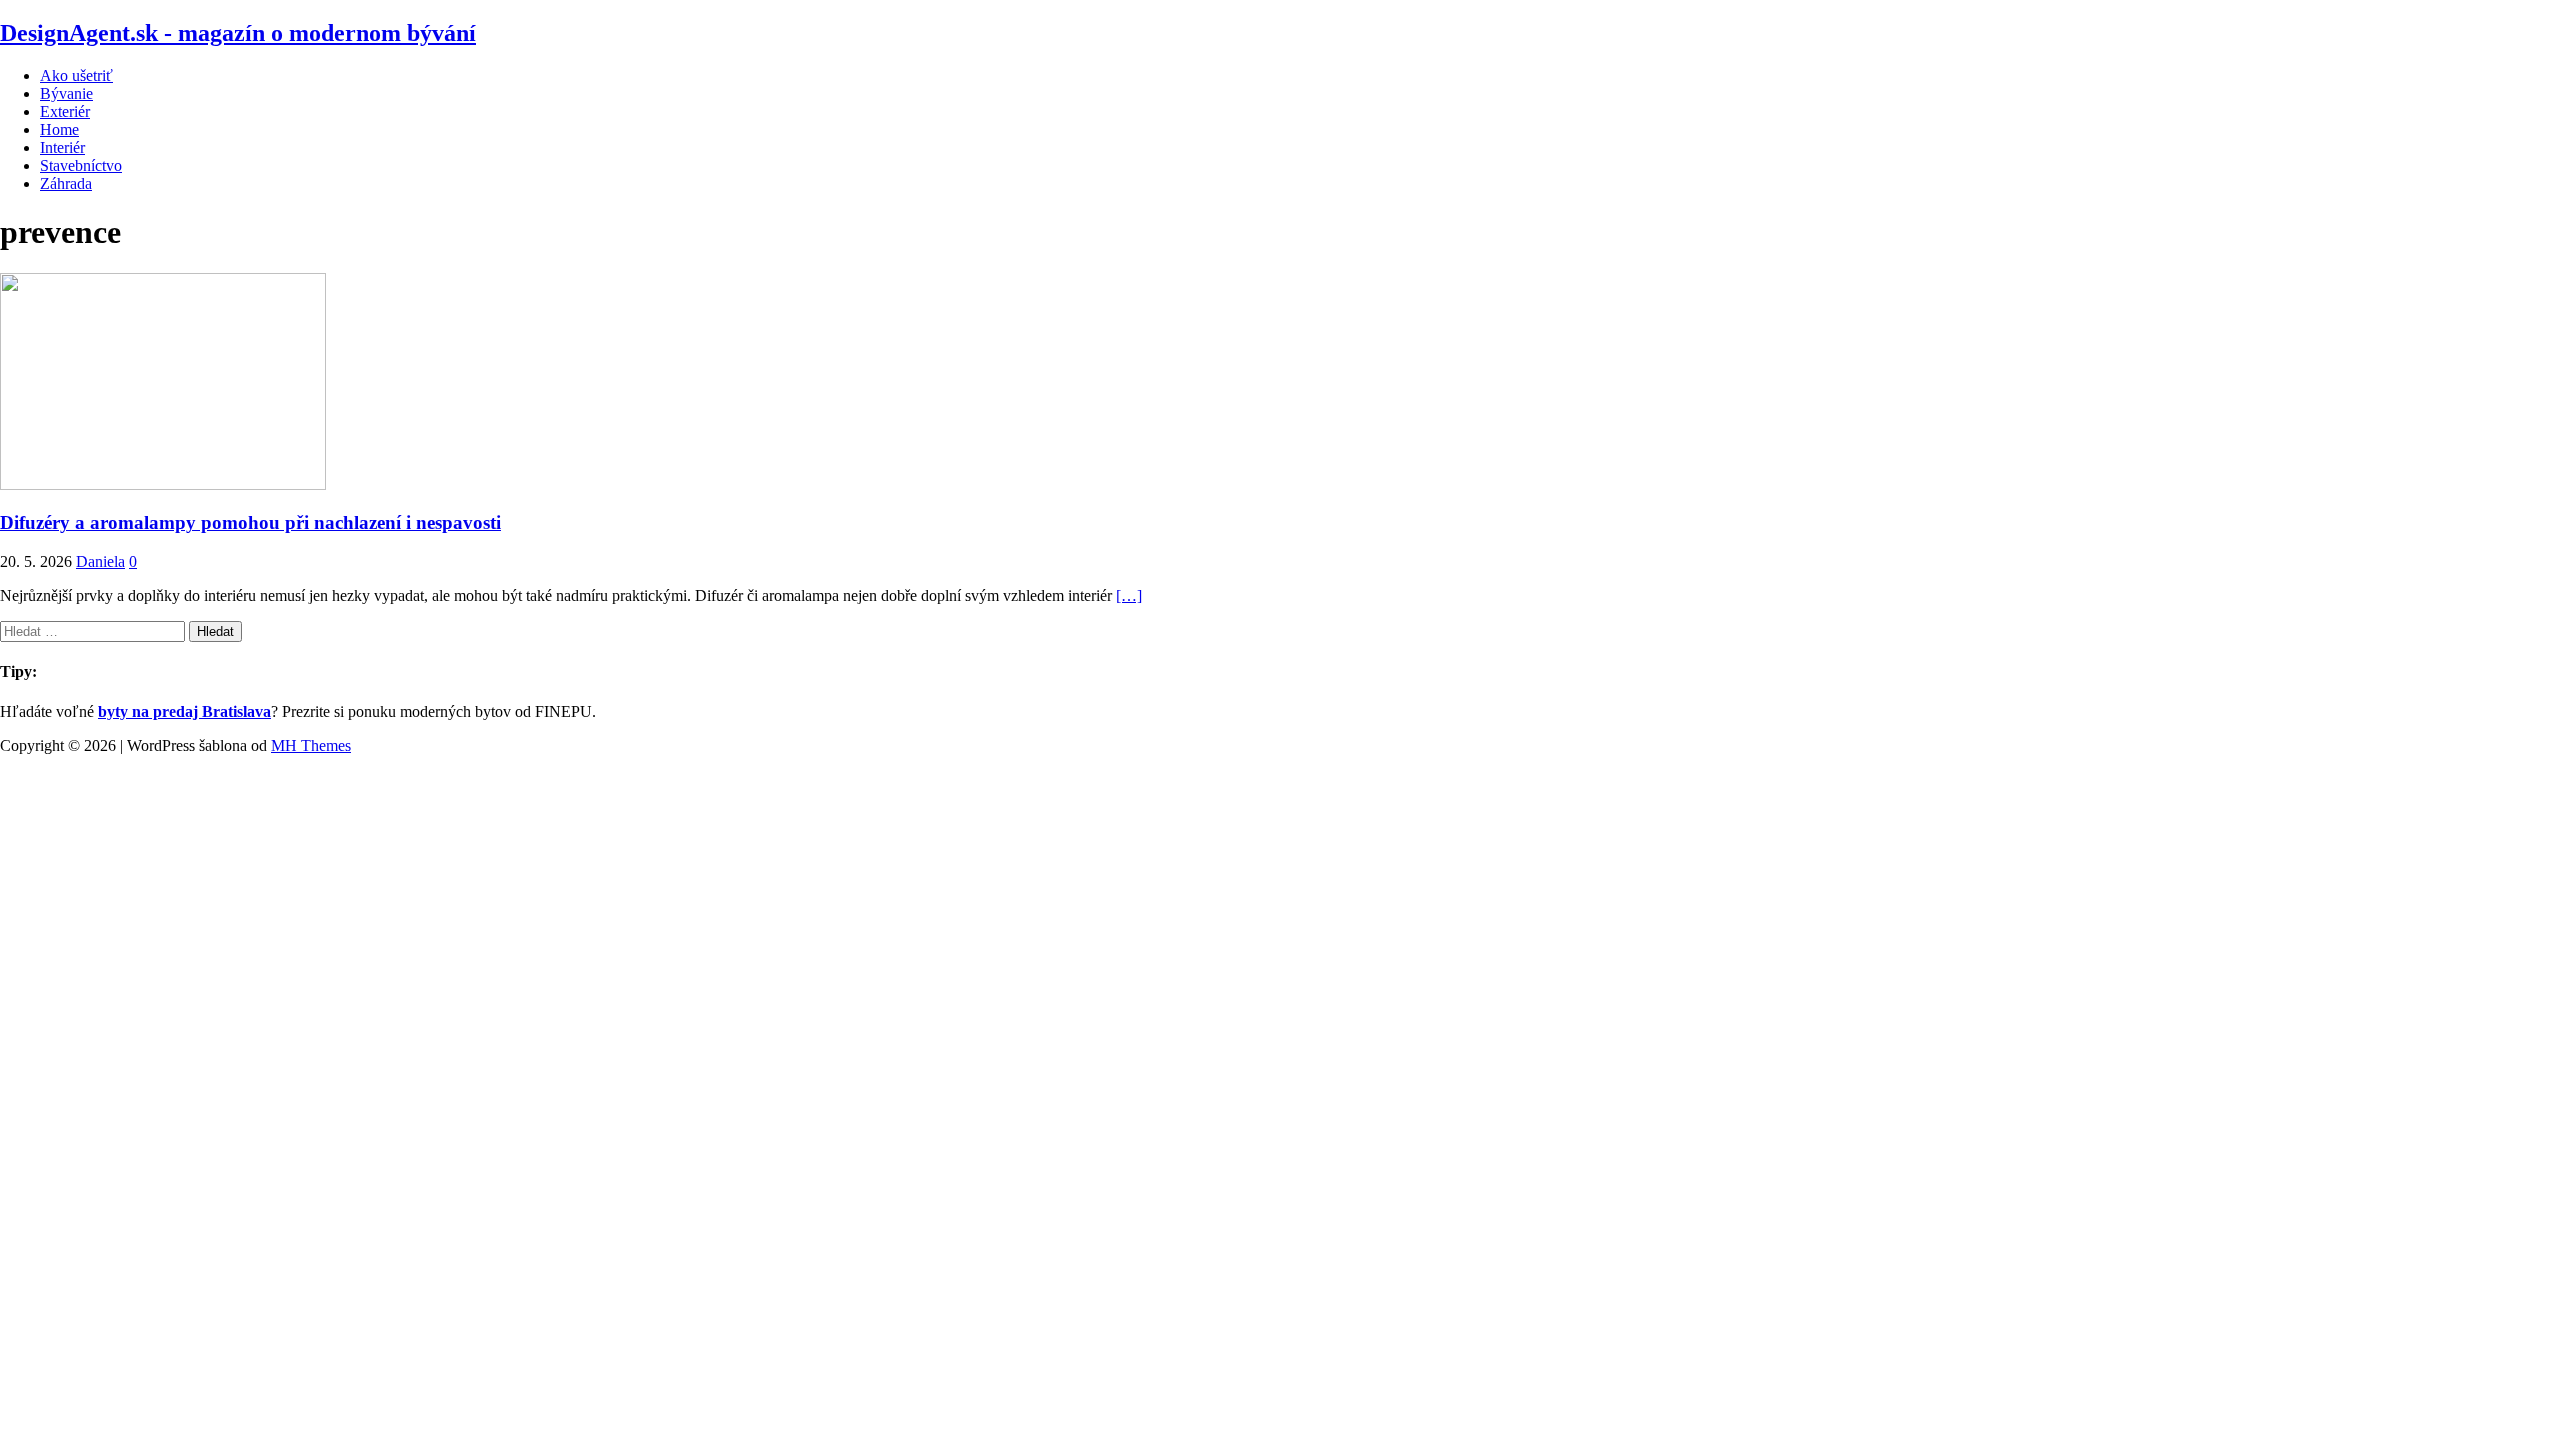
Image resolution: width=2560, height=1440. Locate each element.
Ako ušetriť (76, 75)
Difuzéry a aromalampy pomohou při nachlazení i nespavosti (250, 522)
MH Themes (311, 745)
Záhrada (66, 183)
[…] (1129, 595)
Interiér (62, 147)
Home (59, 129)
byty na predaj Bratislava (184, 711)
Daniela (100, 561)
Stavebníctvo (81, 165)
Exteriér (65, 111)
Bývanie (66, 93)
